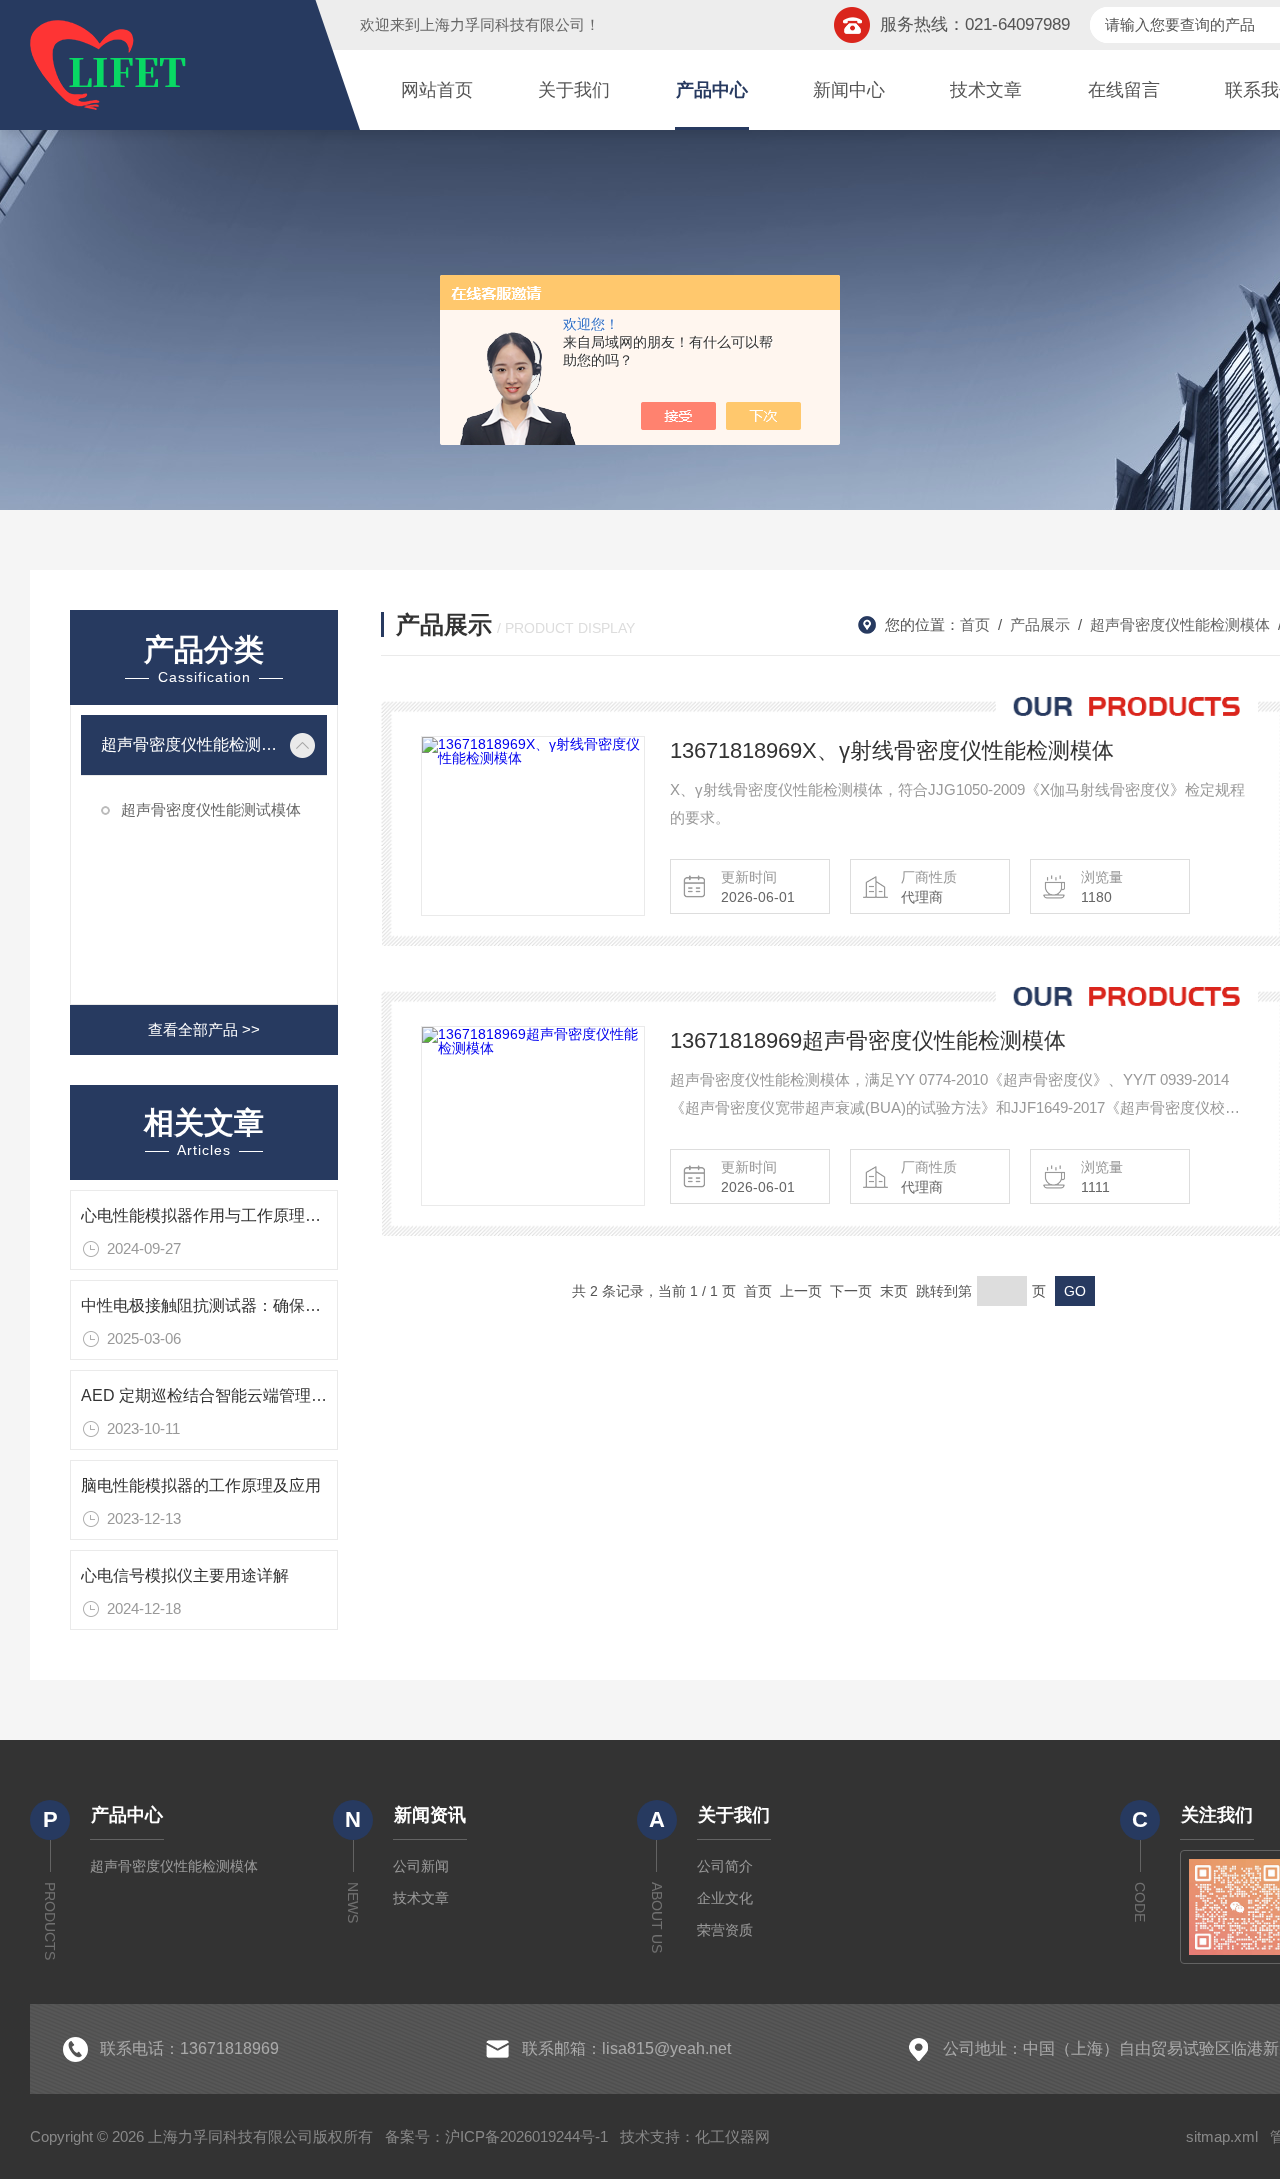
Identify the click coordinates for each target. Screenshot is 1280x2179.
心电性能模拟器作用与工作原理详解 (209, 1215)
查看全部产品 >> (204, 1029)
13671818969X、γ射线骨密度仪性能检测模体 (892, 750)
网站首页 (437, 90)
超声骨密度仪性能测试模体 (211, 809)
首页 (975, 624)
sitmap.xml (1222, 2136)
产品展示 (1040, 624)
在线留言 (1124, 90)
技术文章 (986, 90)
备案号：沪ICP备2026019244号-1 (496, 2136)
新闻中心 (849, 90)
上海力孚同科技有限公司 (502, 24)
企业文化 (725, 1898)
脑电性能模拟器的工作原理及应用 (201, 1485)
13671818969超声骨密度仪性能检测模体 (868, 1040)
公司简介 (725, 1866)
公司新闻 (421, 1866)
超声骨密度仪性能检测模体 (189, 744)
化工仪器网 (732, 2136)
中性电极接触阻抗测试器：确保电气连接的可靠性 (257, 1305)
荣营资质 (725, 1930)
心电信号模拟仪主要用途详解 (185, 1575)
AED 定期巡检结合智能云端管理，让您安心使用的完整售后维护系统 (324, 1395)
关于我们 (574, 90)
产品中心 (712, 90)
